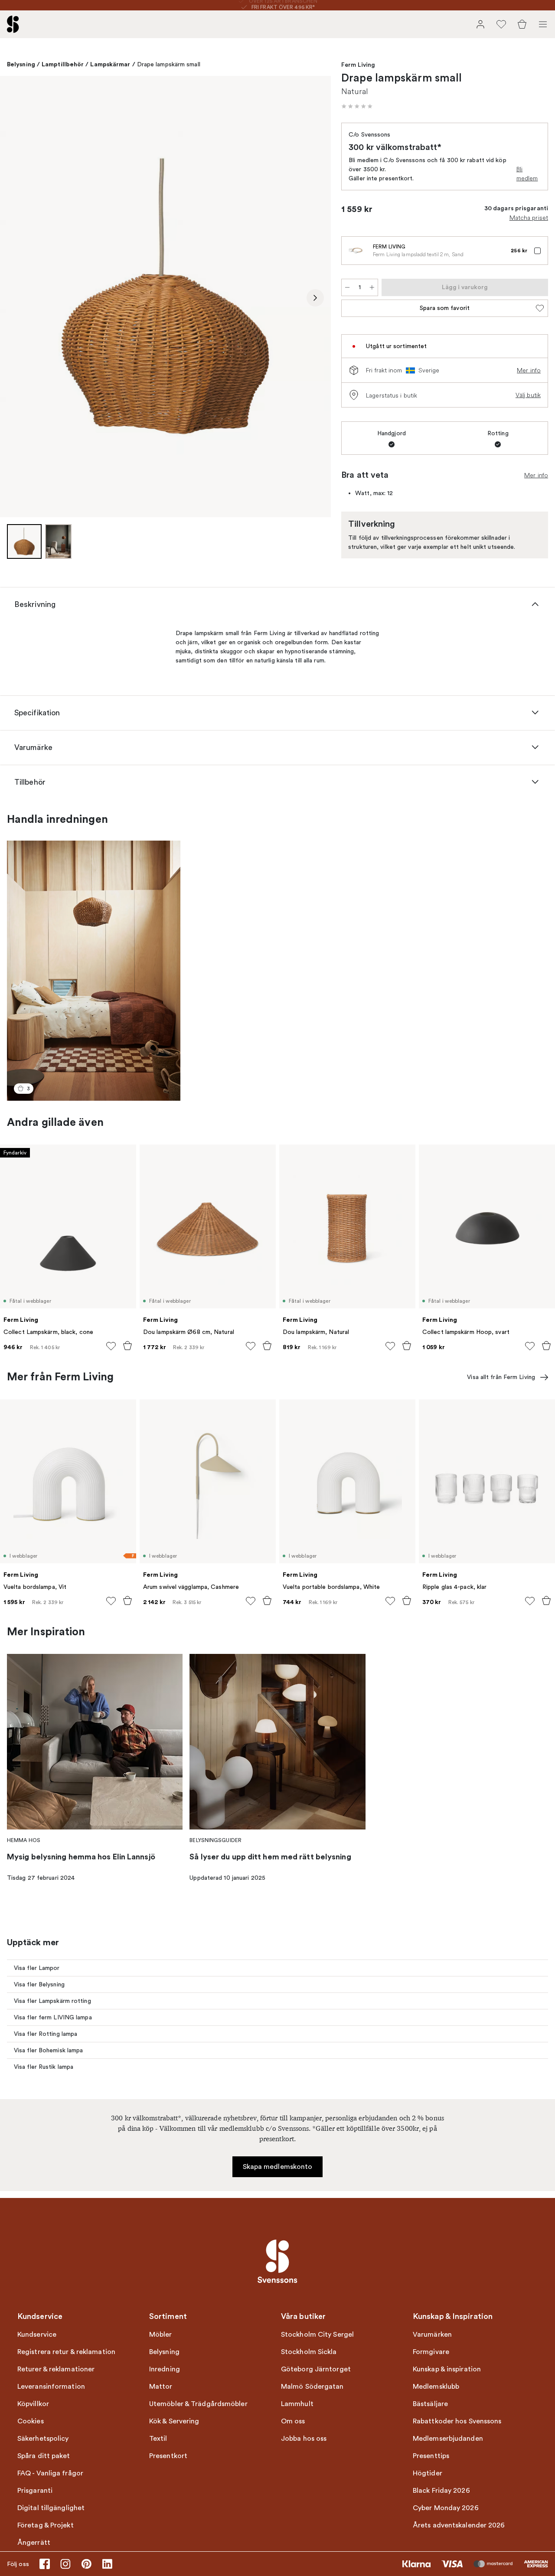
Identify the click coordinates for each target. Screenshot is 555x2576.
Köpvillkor (33, 2404)
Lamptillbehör (63, 64)
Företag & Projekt (46, 2525)
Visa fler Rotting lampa (46, 2034)
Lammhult (297, 2404)
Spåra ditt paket (44, 2456)
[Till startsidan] (13, 24)
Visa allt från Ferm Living (501, 1377)
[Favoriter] (501, 24)
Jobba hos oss (304, 2439)
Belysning (21, 64)
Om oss (293, 2421)
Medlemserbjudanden (448, 2439)
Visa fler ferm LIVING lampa (53, 2017)
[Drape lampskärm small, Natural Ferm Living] (165, 296)
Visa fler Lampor (37, 1968)
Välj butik (528, 395)
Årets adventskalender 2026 (459, 2525)
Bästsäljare (430, 2404)
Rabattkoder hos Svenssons (457, 2421)
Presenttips (431, 2456)
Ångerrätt (34, 2543)
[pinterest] (86, 2564)
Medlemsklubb (436, 2387)
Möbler (161, 2335)
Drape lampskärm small (169, 64)
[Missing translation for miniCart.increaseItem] (372, 287)
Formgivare (431, 2352)
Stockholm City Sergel (317, 2335)
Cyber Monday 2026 (446, 2508)
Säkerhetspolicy (43, 2439)
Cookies (31, 2421)
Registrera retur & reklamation (66, 2352)
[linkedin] (107, 2564)
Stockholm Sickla (309, 2352)
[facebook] (45, 2564)
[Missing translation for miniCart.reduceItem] (347, 287)
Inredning (165, 2369)
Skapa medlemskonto (278, 2167)
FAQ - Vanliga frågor (50, 2473)
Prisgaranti (35, 2491)
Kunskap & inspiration (447, 2369)
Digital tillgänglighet (51, 2508)
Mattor (161, 2387)
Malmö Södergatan (312, 2387)
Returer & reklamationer (56, 2369)
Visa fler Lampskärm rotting (52, 2001)
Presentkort (168, 2456)
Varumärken (432, 2335)
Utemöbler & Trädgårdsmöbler (198, 2404)
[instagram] (65, 2564)
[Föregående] (16, 298)
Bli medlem (527, 174)
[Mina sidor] (480, 24)
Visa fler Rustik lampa (44, 2067)
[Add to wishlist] (111, 1346)
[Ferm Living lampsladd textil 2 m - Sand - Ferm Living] (356, 251)
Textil (158, 2439)
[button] (357, 106)
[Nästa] (315, 298)
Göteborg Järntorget (316, 2369)
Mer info (529, 370)
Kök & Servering (174, 2421)
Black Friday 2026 (441, 2491)
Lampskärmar (110, 64)
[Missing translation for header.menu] (543, 24)
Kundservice (37, 2335)
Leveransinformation (51, 2387)
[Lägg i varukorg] (127, 1346)
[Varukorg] (522, 24)
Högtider (428, 2473)
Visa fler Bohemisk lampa (48, 2050)
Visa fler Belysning (39, 1984)
